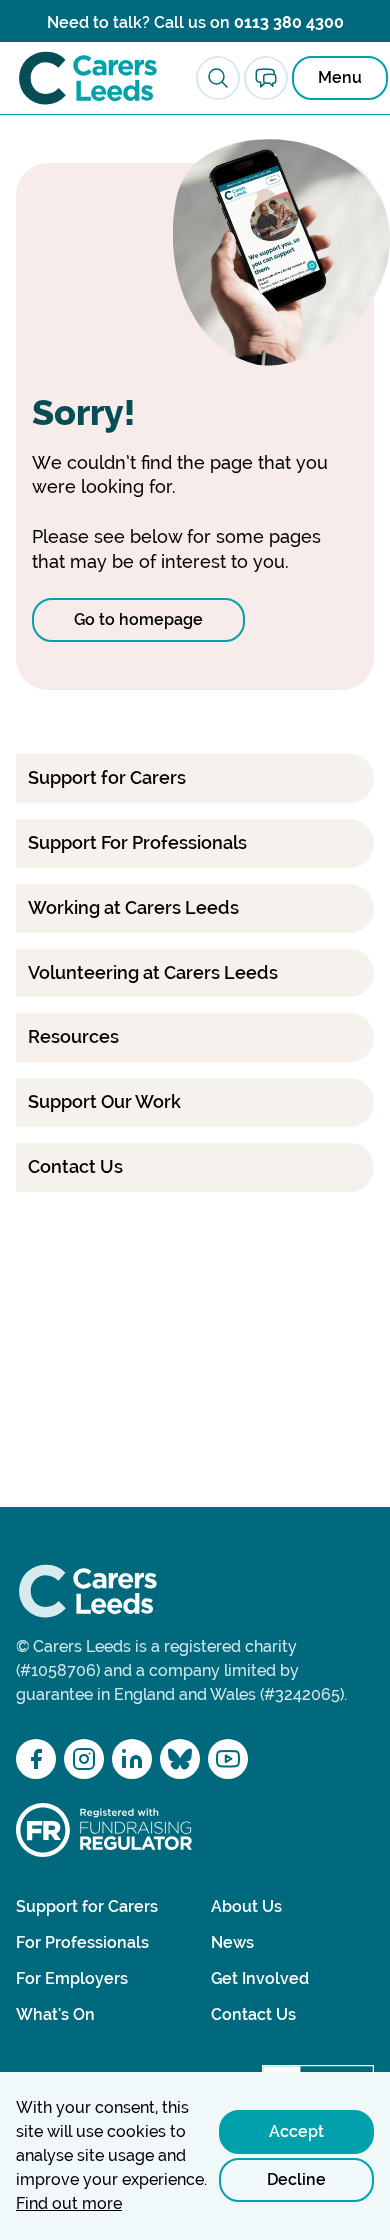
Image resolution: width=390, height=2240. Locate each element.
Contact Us (253, 2014)
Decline (296, 2179)
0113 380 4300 (289, 22)
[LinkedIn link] (132, 1759)
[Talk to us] (266, 78)
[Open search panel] (218, 78)
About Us (246, 1906)
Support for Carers (87, 1906)
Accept (296, 2131)
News (232, 1942)
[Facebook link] (36, 1759)
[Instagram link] (84, 1759)
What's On (55, 2014)
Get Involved (260, 1978)
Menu (340, 77)
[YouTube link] (228, 1759)
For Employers (72, 1978)
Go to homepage (138, 619)
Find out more (69, 2203)
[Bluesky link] (180, 1759)
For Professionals (82, 1942)
